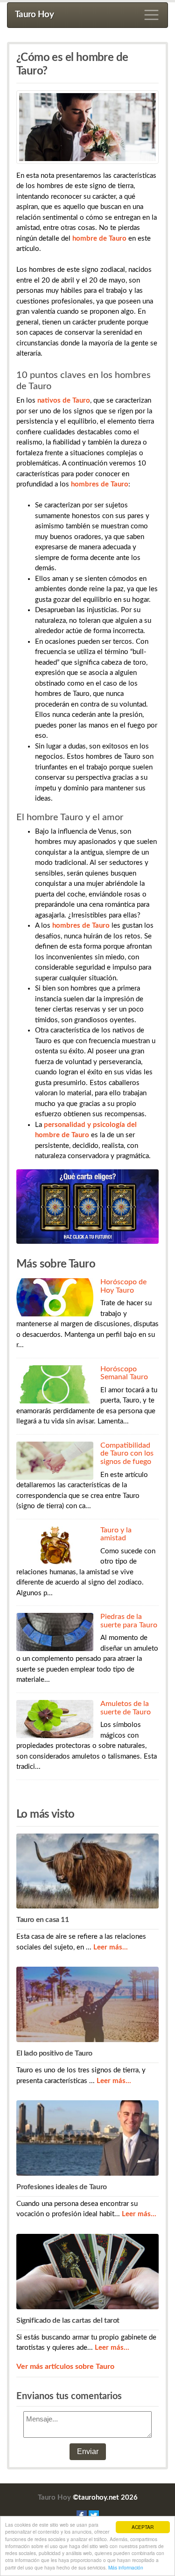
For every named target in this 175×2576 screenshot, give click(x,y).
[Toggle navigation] (152, 15)
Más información (126, 2567)
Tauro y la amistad (116, 1534)
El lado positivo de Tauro (54, 2053)
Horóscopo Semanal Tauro (124, 1373)
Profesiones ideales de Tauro (62, 2187)
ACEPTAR (143, 2527)
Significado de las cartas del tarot (68, 2320)
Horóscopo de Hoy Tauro (123, 1286)
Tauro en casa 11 (43, 1920)
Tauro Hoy (34, 15)
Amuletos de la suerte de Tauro (126, 1708)
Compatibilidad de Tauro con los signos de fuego (127, 1453)
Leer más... (111, 1947)
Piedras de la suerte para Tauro (129, 1621)
